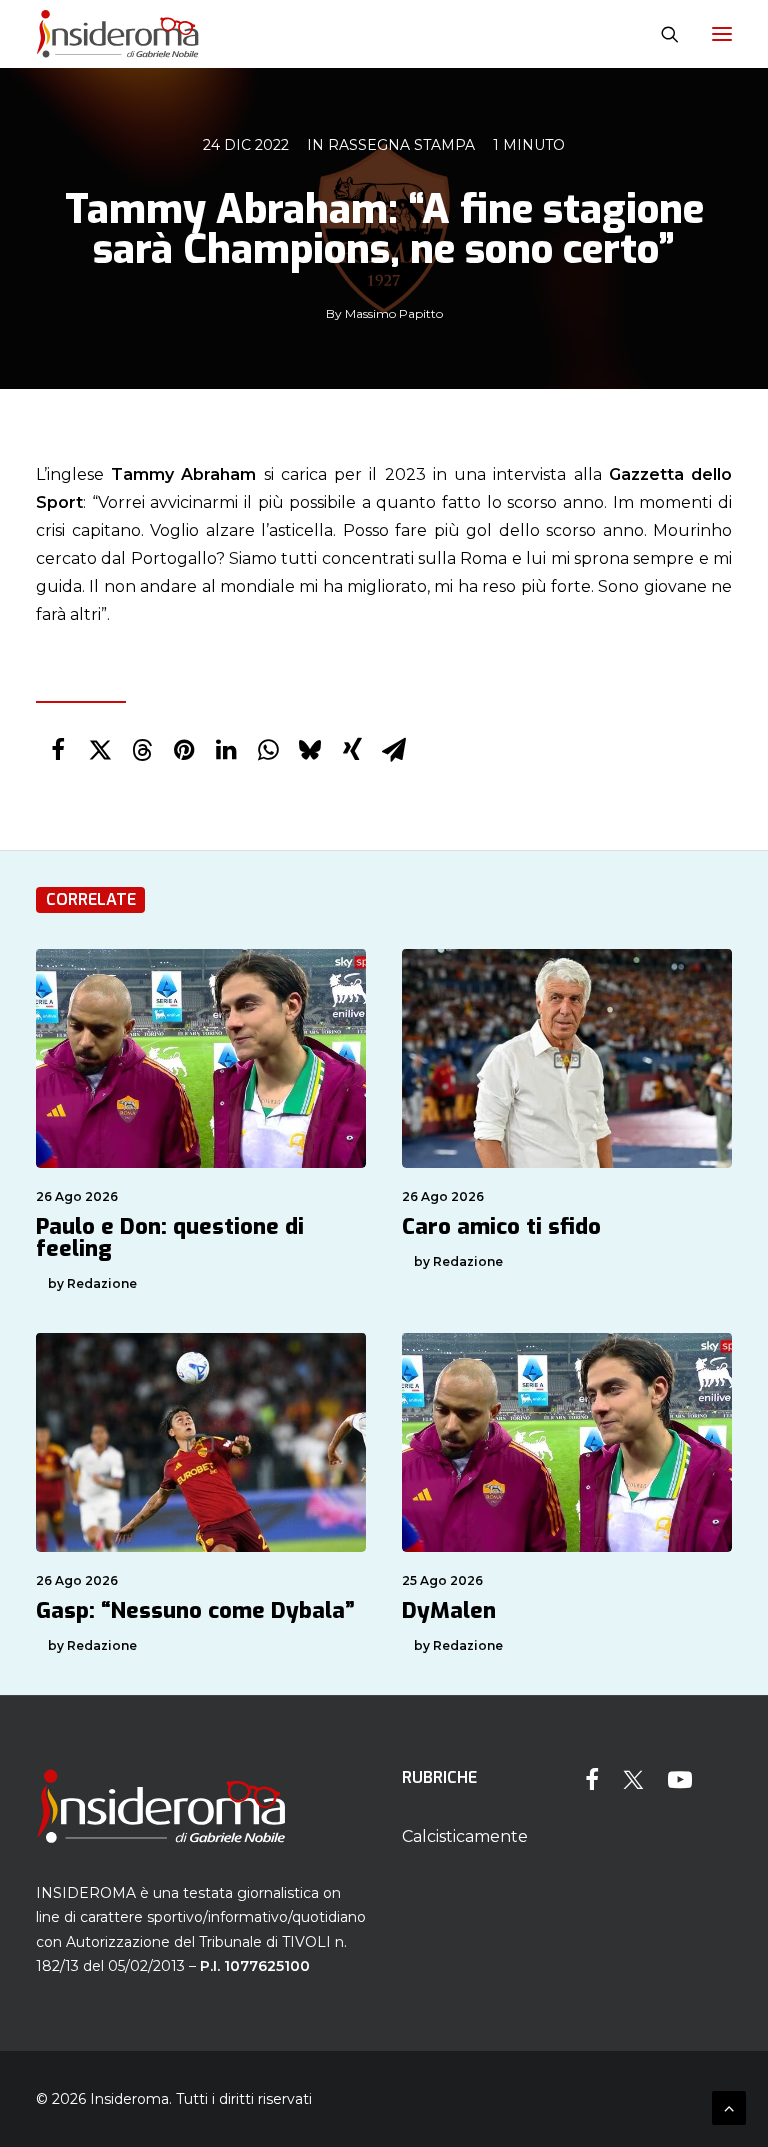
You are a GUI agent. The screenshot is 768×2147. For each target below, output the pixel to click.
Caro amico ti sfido (501, 1226)
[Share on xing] (352, 750)
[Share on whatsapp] (268, 750)
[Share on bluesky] (310, 750)
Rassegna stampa (401, 145)
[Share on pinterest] (184, 750)
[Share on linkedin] (226, 750)
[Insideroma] (117, 34)
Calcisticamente (465, 1836)
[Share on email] (394, 750)
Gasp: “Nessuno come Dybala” (195, 1610)
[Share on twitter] (100, 750)
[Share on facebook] (58, 750)
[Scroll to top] (729, 2106)
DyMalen (449, 1610)
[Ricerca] (661, 34)
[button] (722, 34)
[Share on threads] (142, 750)
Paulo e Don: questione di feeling (170, 1237)
